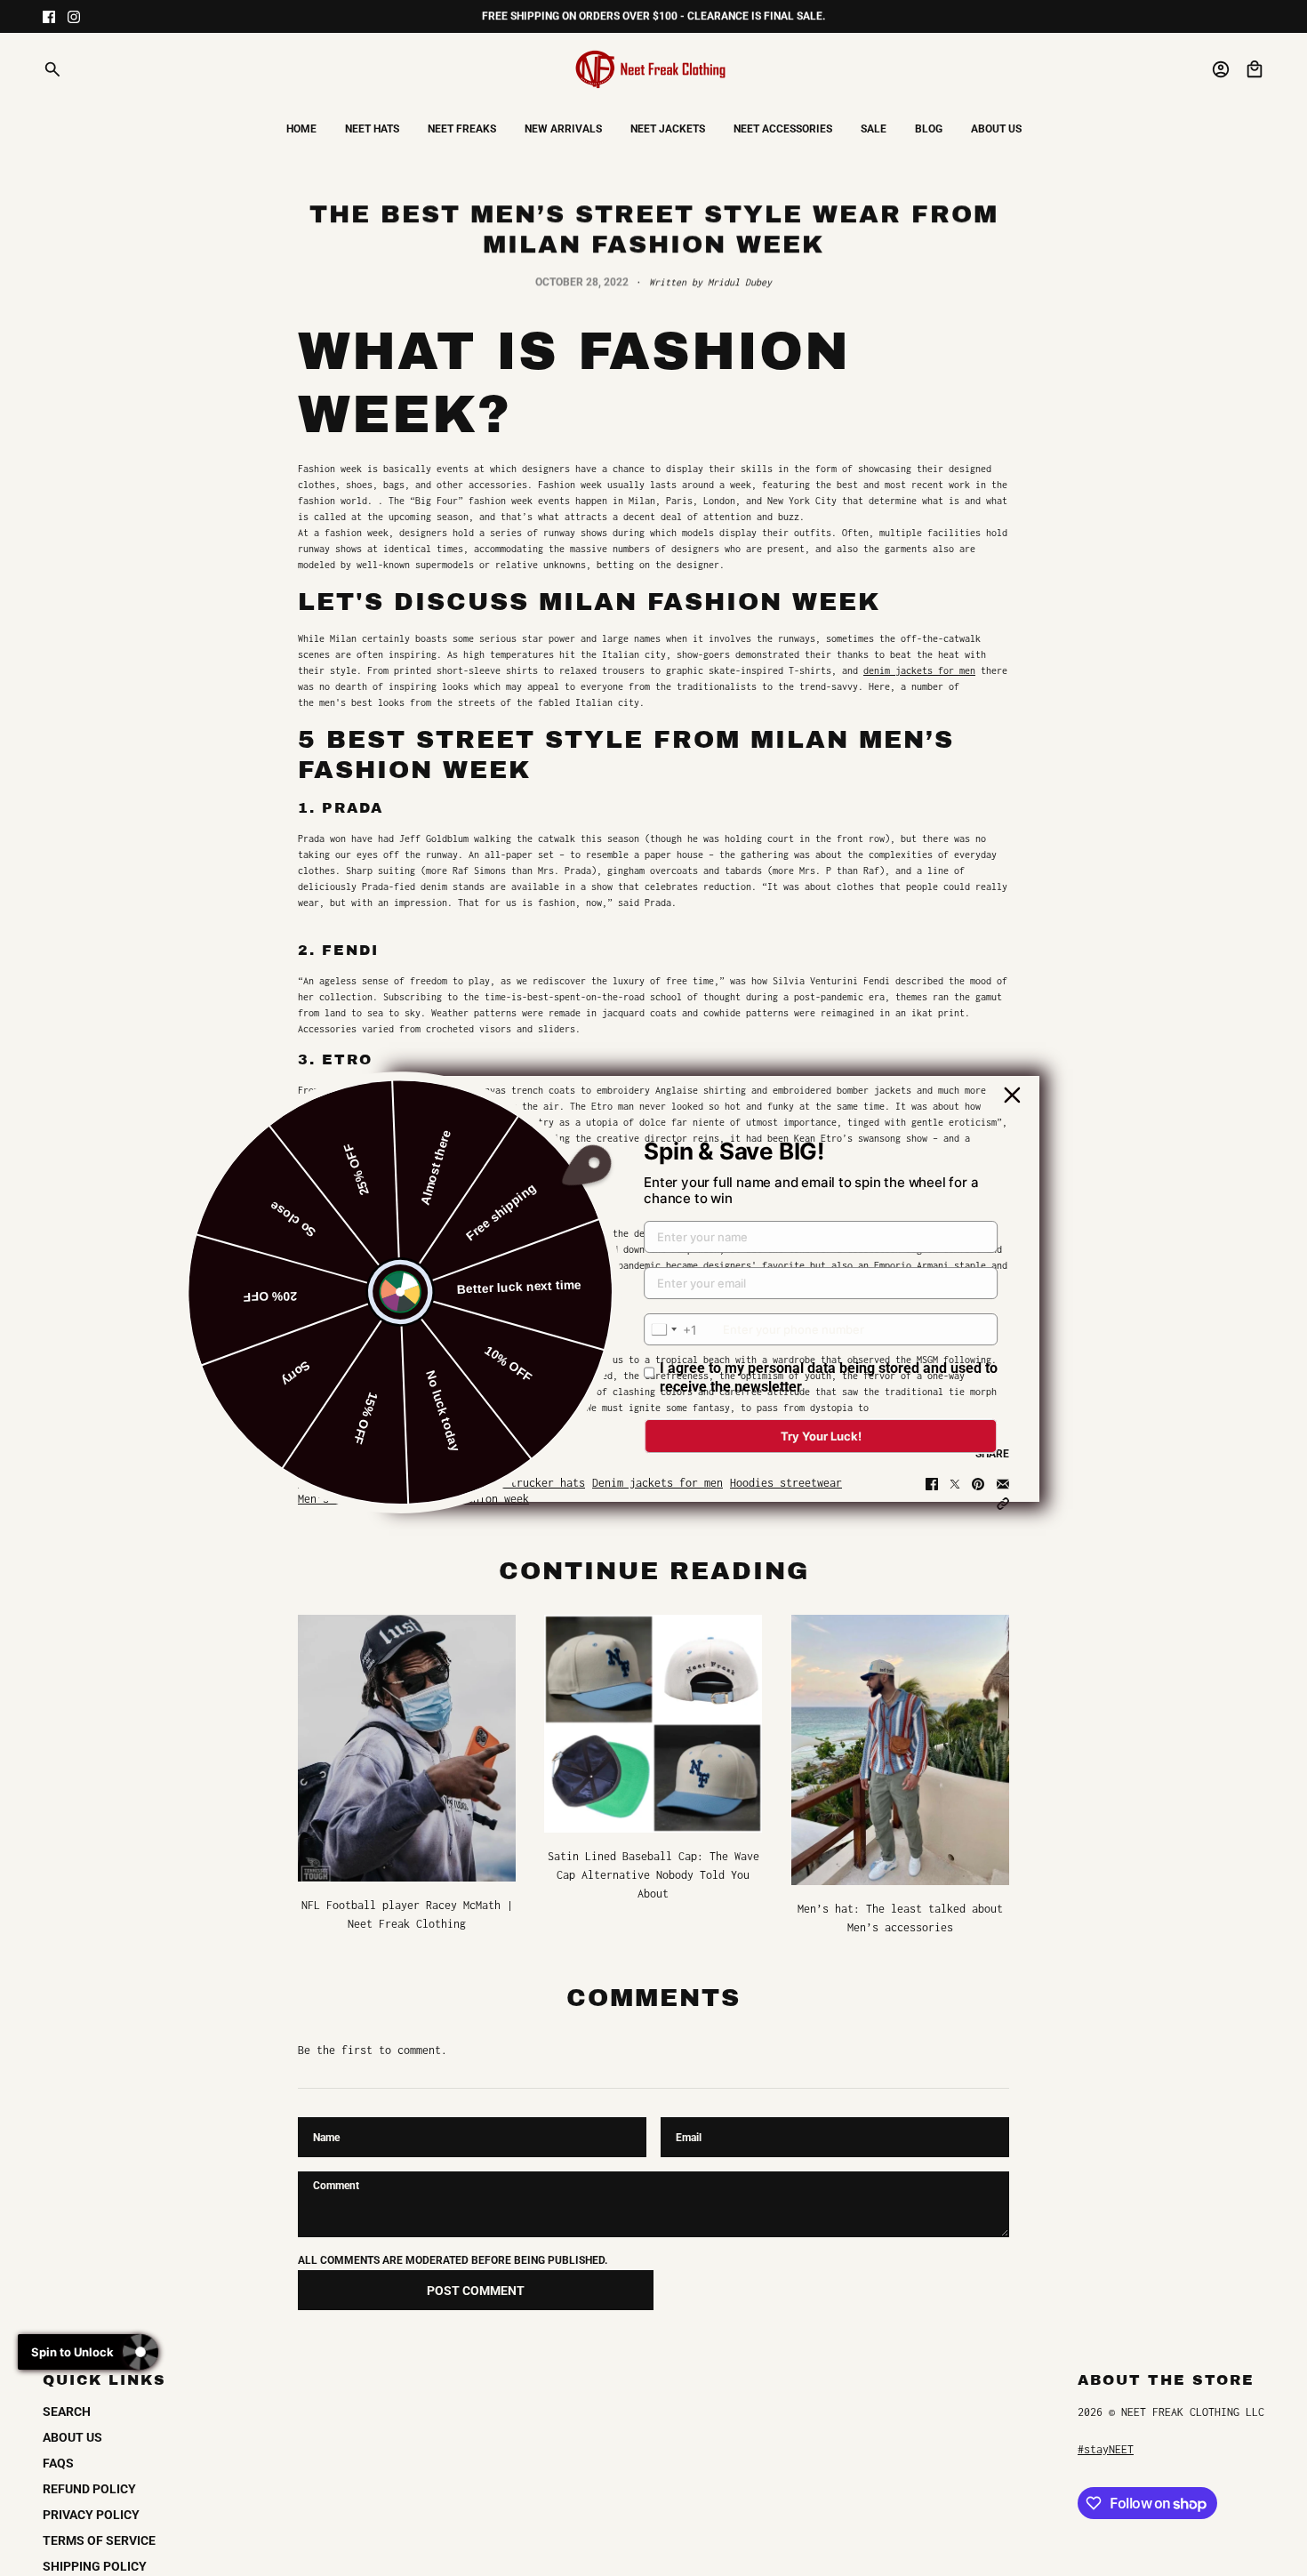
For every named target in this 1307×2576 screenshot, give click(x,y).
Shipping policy (95, 2566)
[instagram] (74, 17)
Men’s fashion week (354, 1499)
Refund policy (89, 2489)
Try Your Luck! (821, 1436)
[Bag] (1255, 69)
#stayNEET (1106, 2449)
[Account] (1221, 69)
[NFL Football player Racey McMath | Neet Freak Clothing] (407, 1748)
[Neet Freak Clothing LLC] (653, 69)
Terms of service (99, 2540)
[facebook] (49, 17)
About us (72, 2437)
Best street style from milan (385, 1483)
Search (67, 2411)
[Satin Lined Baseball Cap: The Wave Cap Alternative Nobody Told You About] (653, 1724)
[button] (1003, 1504)
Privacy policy (91, 2515)
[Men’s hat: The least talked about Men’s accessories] (900, 1750)
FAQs (58, 2463)
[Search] (52, 69)
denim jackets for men (919, 670)
